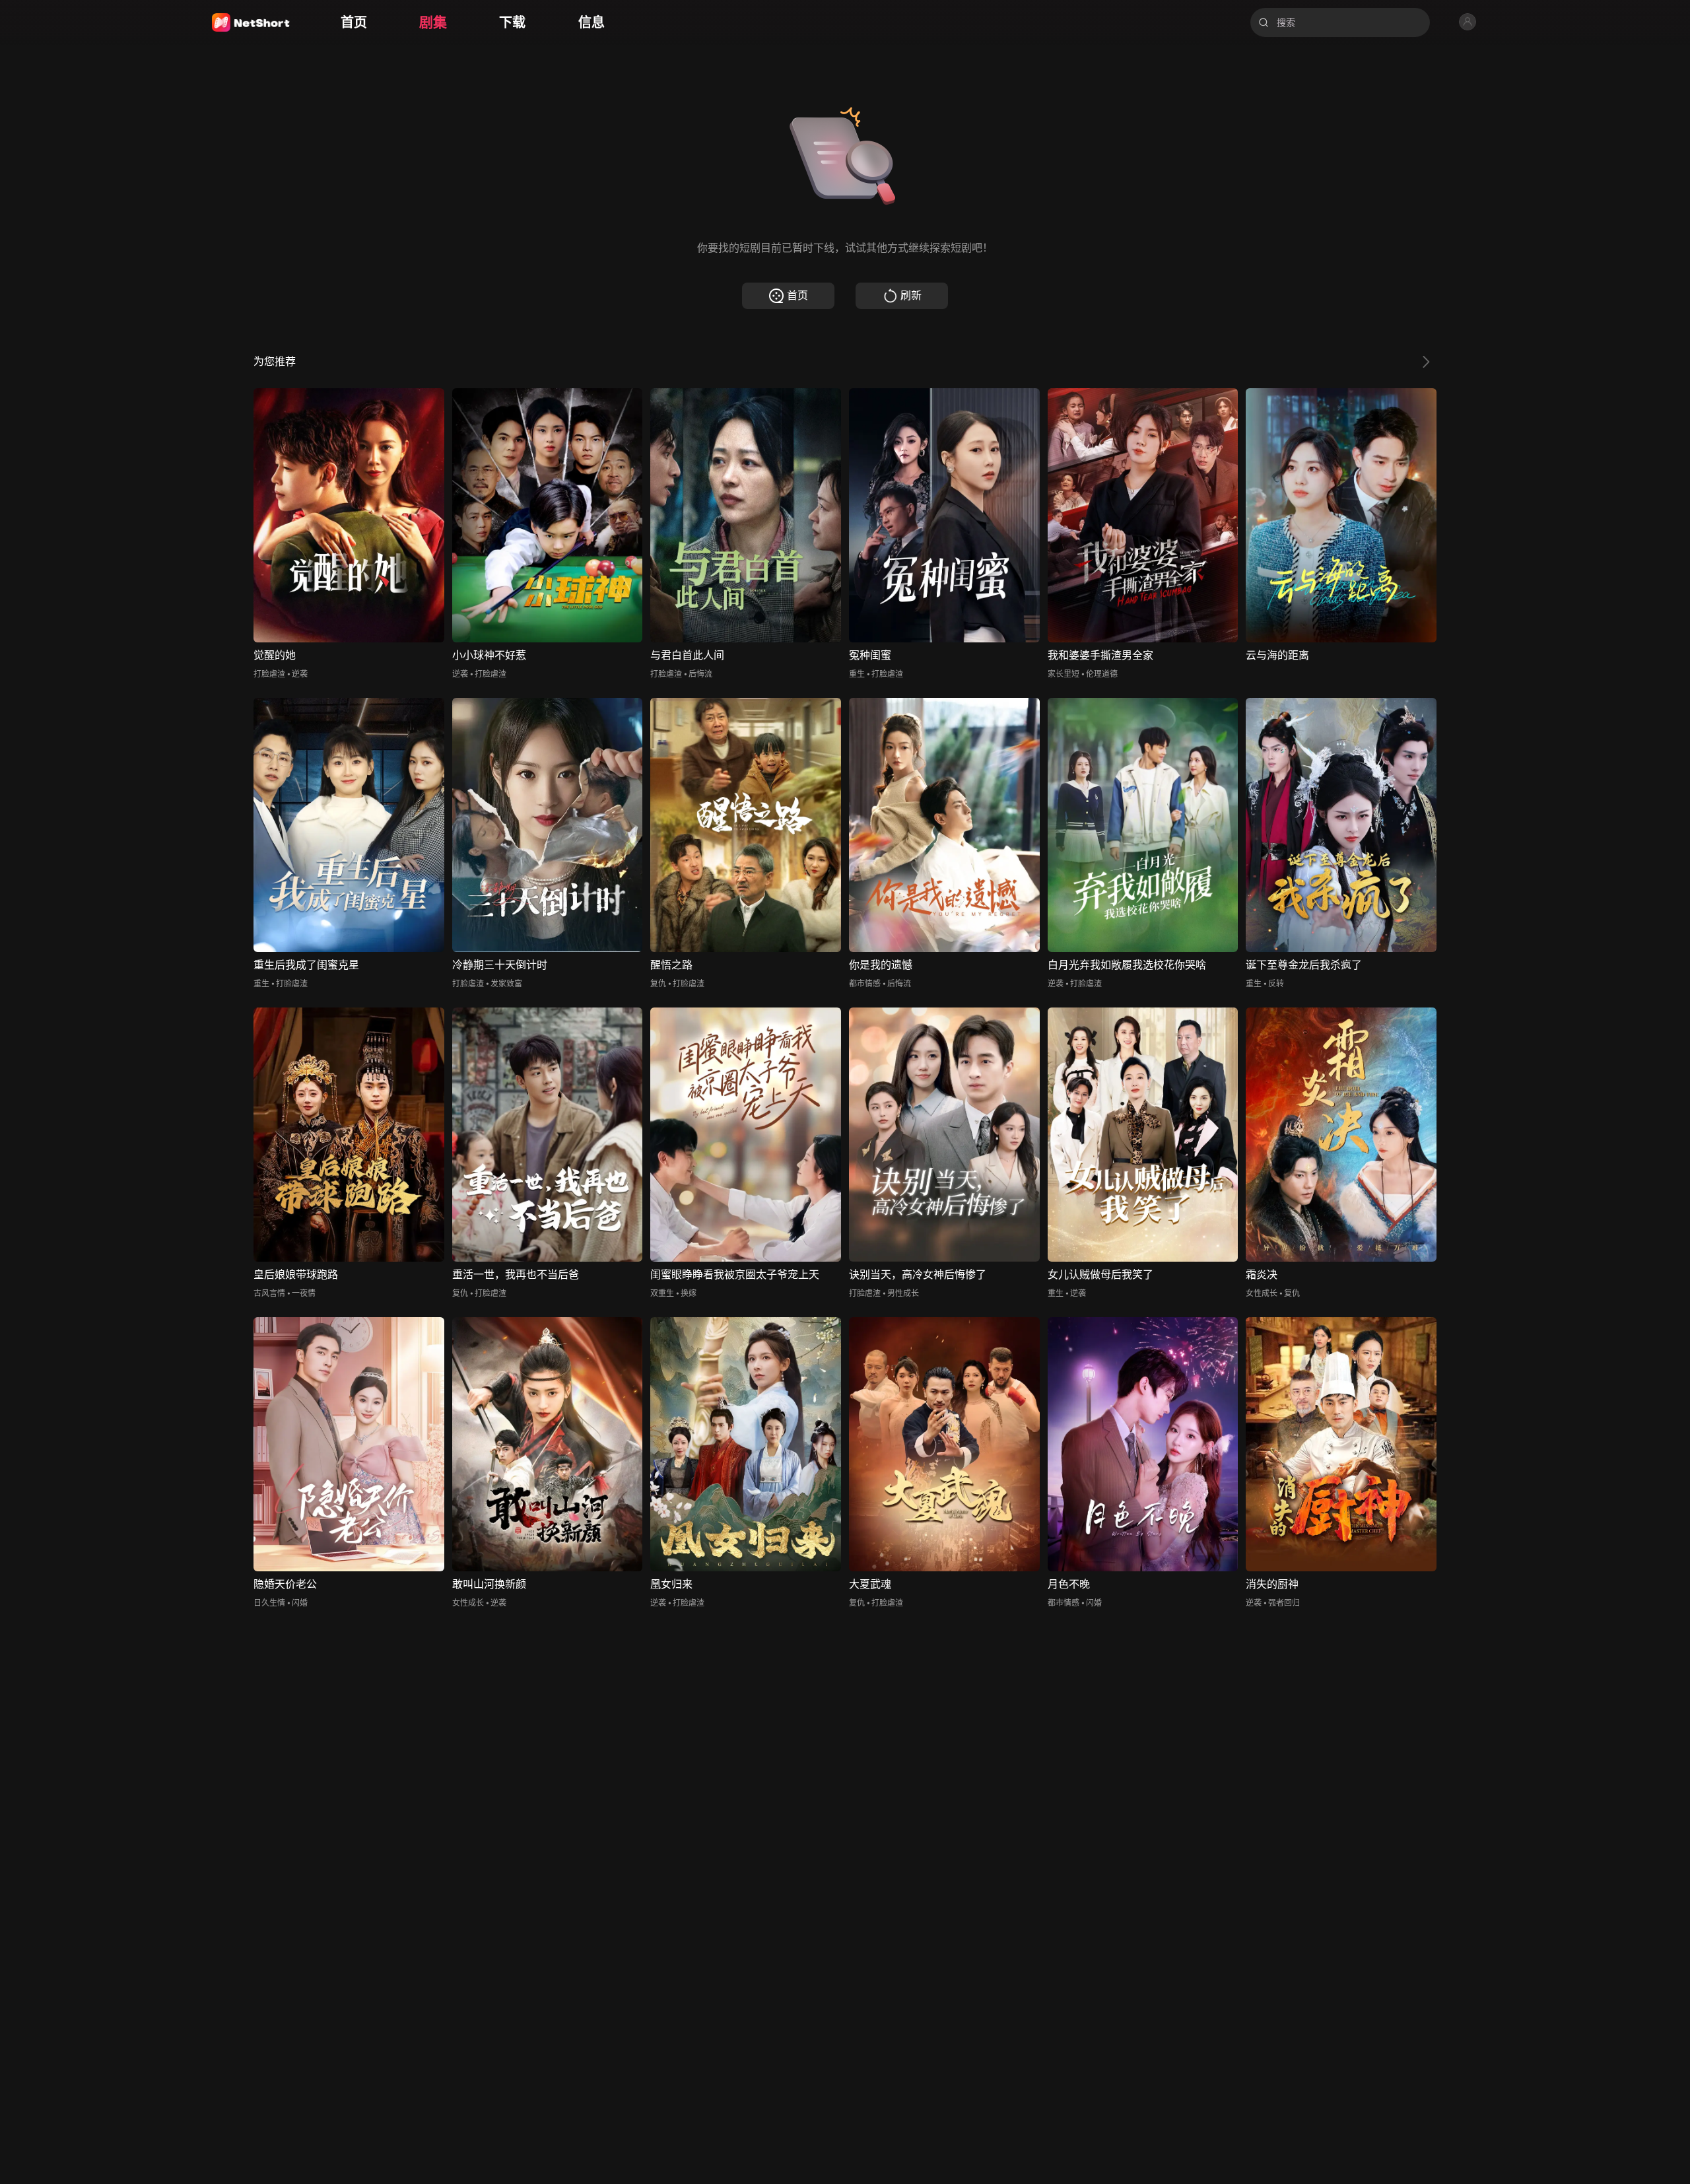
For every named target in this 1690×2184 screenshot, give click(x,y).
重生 (857, 674)
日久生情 (269, 1603)
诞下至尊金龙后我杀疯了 (1304, 965)
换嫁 (689, 1293)
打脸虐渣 (269, 674)
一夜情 (304, 1293)
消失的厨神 (1272, 1584)
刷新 (911, 295)
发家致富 (506, 983)
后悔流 (700, 674)
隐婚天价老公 (285, 1584)
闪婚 (300, 1603)
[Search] (1264, 22)
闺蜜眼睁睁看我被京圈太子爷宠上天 (735, 1275)
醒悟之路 (671, 965)
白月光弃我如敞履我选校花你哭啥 (1127, 965)
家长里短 (1064, 674)
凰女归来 (671, 1584)
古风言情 (269, 1293)
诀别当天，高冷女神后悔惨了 (918, 1275)
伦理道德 (1102, 674)
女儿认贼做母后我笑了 (1100, 1275)
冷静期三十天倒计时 (500, 965)
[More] (1426, 362)
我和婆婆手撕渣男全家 (1100, 655)
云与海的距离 (1277, 655)
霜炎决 (1262, 1275)
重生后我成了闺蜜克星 (306, 965)
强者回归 (1284, 1603)
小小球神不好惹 (489, 655)
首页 (797, 295)
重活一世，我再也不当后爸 (516, 1275)
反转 (1276, 983)
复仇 (658, 983)
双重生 (662, 1293)
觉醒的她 (275, 655)
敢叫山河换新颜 (489, 1584)
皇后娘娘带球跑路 (296, 1275)
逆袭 (300, 674)
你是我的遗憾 (881, 965)
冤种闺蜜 (870, 655)
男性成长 (903, 1293)
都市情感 (865, 983)
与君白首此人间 (687, 655)
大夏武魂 (870, 1584)
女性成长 (1262, 1293)
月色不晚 (1069, 1584)
